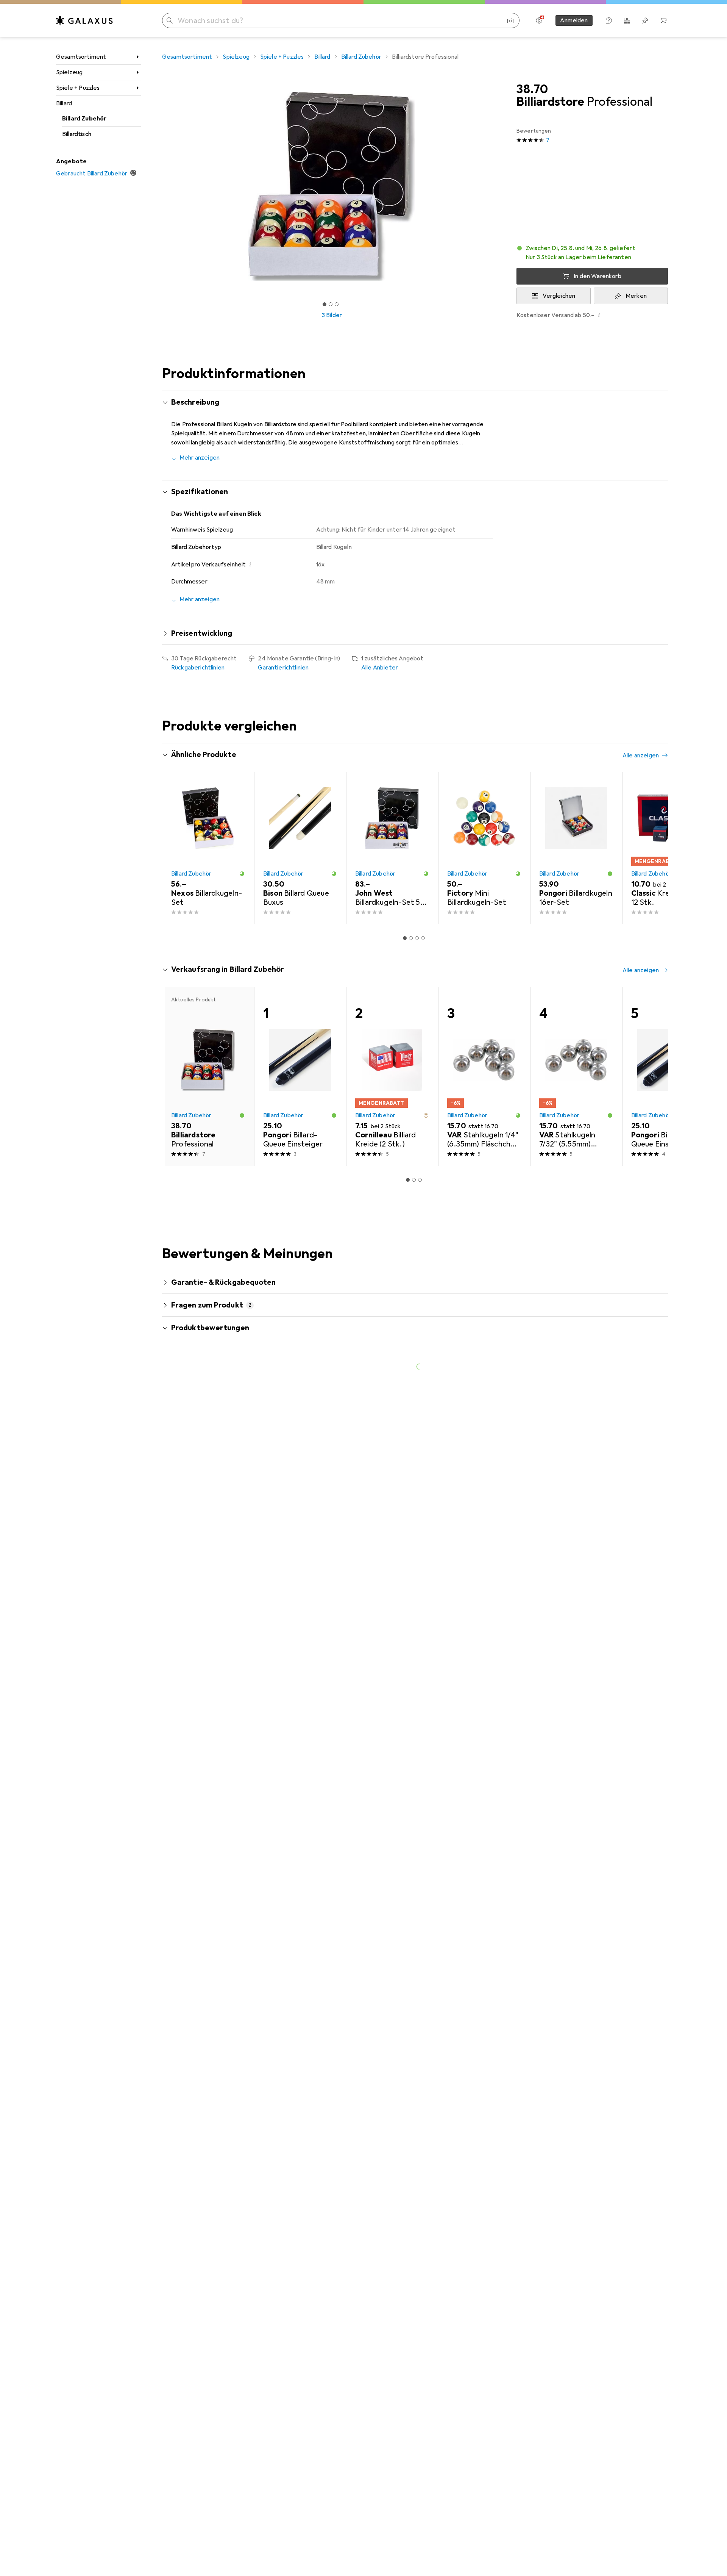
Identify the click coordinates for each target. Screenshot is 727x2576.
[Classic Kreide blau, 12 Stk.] (668, 848)
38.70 (532, 89)
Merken (636, 296)
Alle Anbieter (380, 668)
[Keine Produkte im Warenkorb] (663, 20)
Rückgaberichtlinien (198, 668)
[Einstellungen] (539, 20)
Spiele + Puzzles (78, 88)
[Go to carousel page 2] (411, 938)
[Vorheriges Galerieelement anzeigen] (161, 186)
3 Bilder (332, 315)
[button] (592, 253)
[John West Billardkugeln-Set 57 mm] (392, 848)
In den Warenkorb (598, 276)
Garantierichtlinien (283, 668)
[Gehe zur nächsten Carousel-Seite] (654, 848)
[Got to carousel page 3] (337, 304)
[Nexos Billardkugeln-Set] (208, 848)
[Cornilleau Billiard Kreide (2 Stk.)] (392, 1076)
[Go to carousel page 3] (417, 938)
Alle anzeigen (641, 755)
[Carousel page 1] (324, 304)
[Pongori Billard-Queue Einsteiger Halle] (668, 1076)
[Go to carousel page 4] (423, 938)
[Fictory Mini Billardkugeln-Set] (484, 848)
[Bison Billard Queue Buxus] (300, 848)
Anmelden (574, 20)
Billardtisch (77, 134)
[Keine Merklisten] (645, 20)
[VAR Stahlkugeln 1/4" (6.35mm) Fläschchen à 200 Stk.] (484, 1076)
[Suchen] (170, 20)
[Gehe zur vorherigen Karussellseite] (176, 848)
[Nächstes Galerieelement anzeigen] (503, 186)
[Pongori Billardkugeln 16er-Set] (576, 848)
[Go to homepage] (84, 20)
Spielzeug (69, 72)
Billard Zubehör (84, 119)
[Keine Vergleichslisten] (627, 20)
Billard (64, 103)
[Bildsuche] (510, 20)
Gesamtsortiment (81, 57)
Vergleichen (559, 296)
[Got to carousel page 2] (331, 304)
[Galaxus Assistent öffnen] (609, 20)
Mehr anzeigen (200, 458)
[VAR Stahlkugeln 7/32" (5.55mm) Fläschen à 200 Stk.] (576, 1076)
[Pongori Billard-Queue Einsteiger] (300, 1076)
